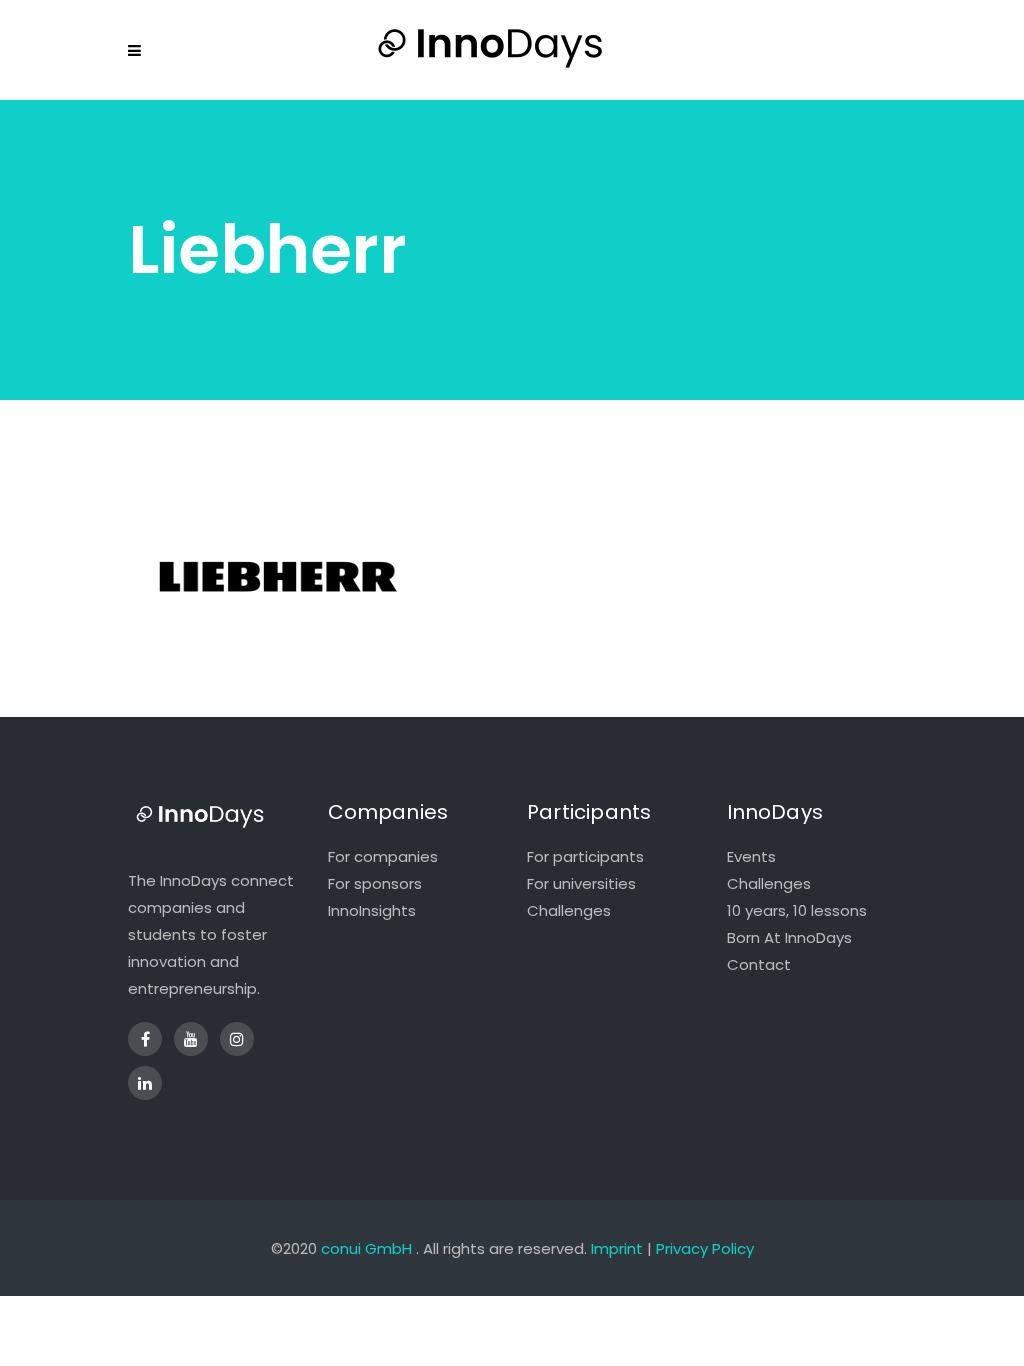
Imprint (617, 1248)
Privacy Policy (705, 1248)
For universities (581, 883)
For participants (585, 856)
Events (751, 856)
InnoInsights (372, 910)
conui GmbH (366, 1248)
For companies (383, 856)
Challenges (569, 910)
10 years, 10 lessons (797, 910)
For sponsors (375, 883)
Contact (759, 964)
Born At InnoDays (789, 937)
